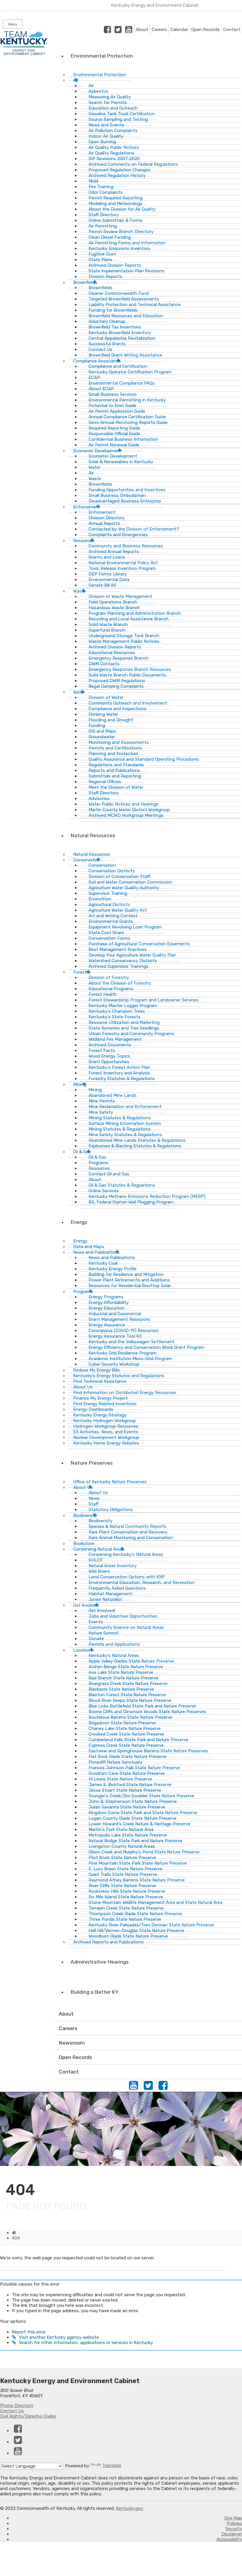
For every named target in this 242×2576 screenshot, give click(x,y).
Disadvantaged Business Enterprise (125, 501)
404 (16, 2238)
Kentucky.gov (130, 2508)
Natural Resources (93, 835)
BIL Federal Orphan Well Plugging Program (131, 1202)
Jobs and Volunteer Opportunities (123, 1616)
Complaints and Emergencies (118, 535)
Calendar (179, 30)
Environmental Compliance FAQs (122, 383)
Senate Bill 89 (102, 585)
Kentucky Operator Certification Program (130, 372)
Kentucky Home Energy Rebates (106, 1443)
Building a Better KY (94, 1992)
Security (234, 2529)
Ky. (6, 3)
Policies (234, 2523)
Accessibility (229, 2539)
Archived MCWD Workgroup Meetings (126, 815)
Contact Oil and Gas (109, 1174)
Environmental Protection (102, 56)
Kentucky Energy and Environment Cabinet (155, 5)
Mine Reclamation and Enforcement (125, 1107)
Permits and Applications (114, 1644)
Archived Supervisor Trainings (118, 966)
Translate (112, 2466)
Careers (159, 30)
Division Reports (105, 277)
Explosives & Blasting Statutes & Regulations (135, 1146)
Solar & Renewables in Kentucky (121, 462)
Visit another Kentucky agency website (59, 2337)
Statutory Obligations (111, 1510)
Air (76, 80)
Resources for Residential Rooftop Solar (130, 1286)
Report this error (29, 2332)
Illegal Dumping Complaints (116, 686)
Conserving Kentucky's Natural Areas (126, 1554)
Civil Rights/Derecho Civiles (28, 2416)
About (142, 30)
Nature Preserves (92, 1463)
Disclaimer (232, 2534)
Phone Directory (17, 2406)
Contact (232, 30)
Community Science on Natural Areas (126, 1627)
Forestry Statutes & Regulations (122, 1079)
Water (79, 692)
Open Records (206, 30)
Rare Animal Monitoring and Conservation (131, 1538)
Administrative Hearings (100, 1962)
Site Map (233, 2518)
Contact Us (12, 2411)
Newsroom (72, 2043)
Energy (79, 1222)
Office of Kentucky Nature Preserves (110, 1482)
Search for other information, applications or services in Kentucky (86, 2343)
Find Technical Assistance (100, 1381)
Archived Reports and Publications (108, 1942)
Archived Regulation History (117, 175)
